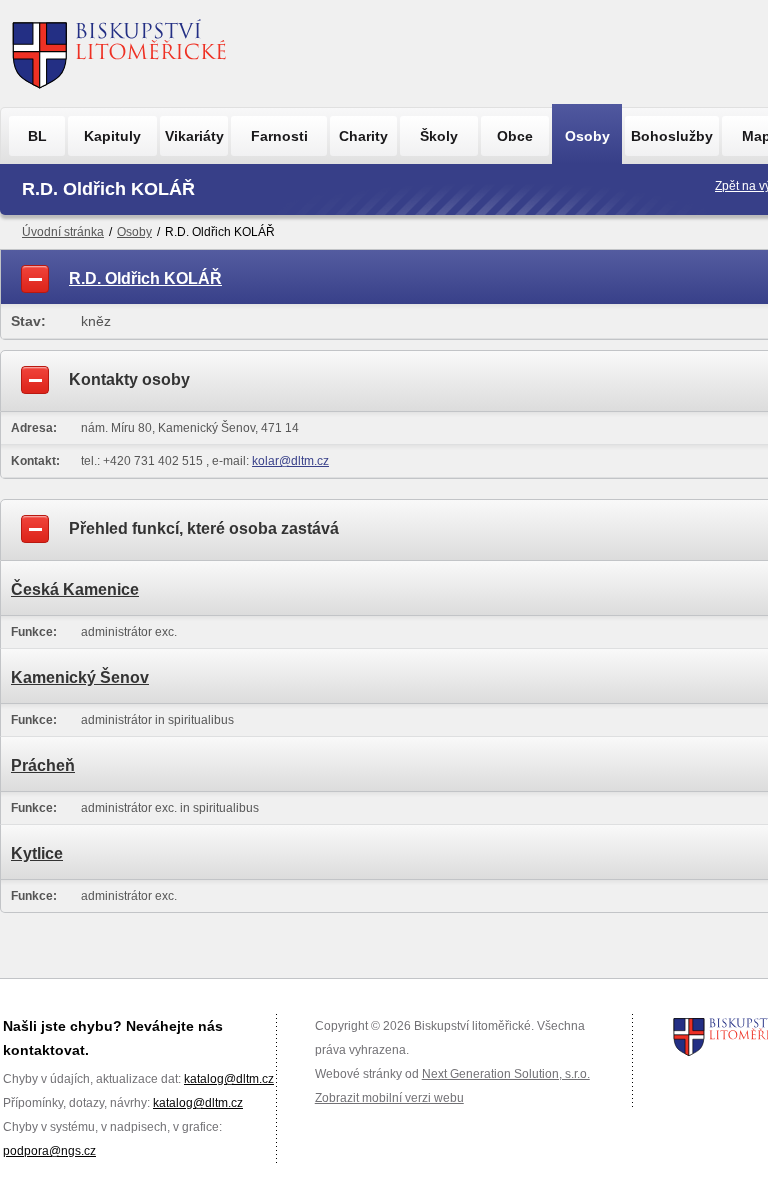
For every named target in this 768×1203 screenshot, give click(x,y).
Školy (439, 136)
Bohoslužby (672, 136)
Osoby (587, 136)
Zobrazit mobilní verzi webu (389, 1098)
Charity (363, 136)
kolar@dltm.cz (290, 461)
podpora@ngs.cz (49, 1151)
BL (37, 136)
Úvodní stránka (63, 232)
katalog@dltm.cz (229, 1079)
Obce (515, 136)
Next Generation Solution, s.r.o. (506, 1074)
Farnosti (279, 136)
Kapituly (112, 136)
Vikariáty (194, 136)
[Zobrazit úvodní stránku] (119, 53)
